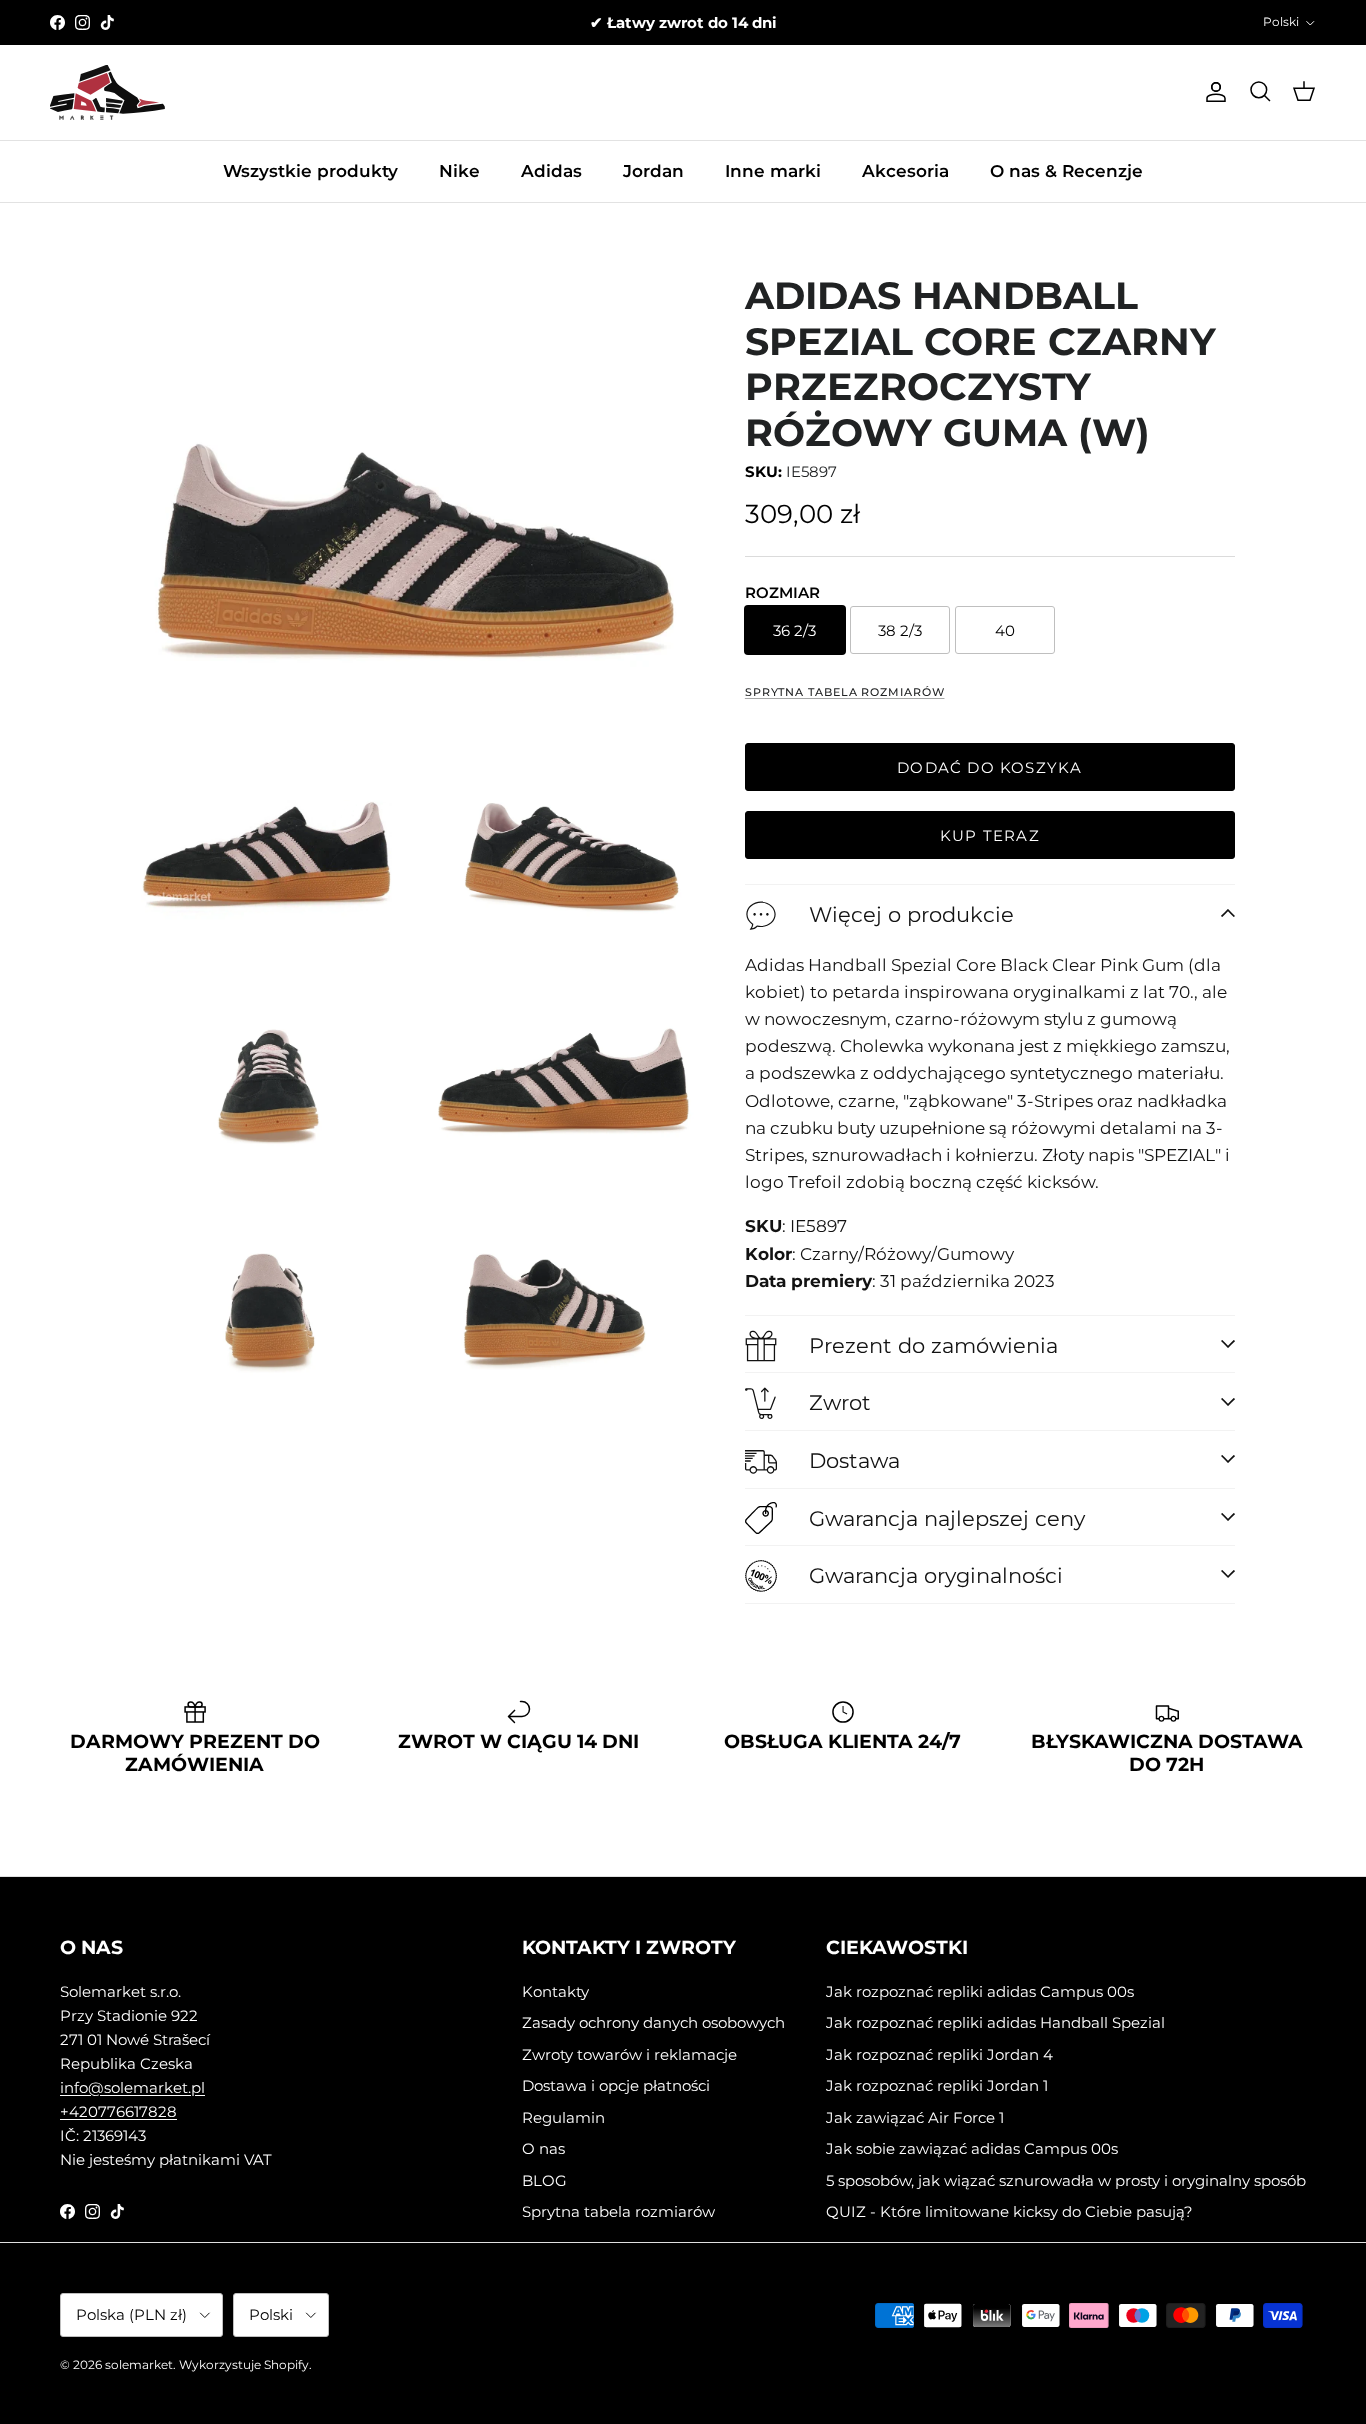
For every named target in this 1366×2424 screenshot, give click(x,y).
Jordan (653, 171)
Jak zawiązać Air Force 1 (915, 2117)
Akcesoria (905, 171)
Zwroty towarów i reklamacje (629, 2054)
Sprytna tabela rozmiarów (845, 692)
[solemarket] (107, 92)
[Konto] (1212, 92)
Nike (459, 171)
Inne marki (773, 171)
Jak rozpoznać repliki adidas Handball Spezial (995, 2022)
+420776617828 (118, 2111)
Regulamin (563, 2117)
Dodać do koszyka (989, 767)
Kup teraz (990, 835)
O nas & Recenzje (1066, 171)
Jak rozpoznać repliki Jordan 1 (937, 2085)
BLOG (544, 2180)
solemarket (139, 2364)
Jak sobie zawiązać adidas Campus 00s (972, 2148)
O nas (543, 2148)
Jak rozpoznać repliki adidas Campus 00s (980, 1991)
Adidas (551, 171)
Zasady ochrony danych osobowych (653, 2022)
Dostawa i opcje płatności (616, 2085)
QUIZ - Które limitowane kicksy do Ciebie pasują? (1009, 2211)
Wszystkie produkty (310, 171)
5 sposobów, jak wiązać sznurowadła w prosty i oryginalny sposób (1066, 2180)
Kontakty (555, 1991)
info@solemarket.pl (132, 2087)
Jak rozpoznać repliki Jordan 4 (939, 2054)
